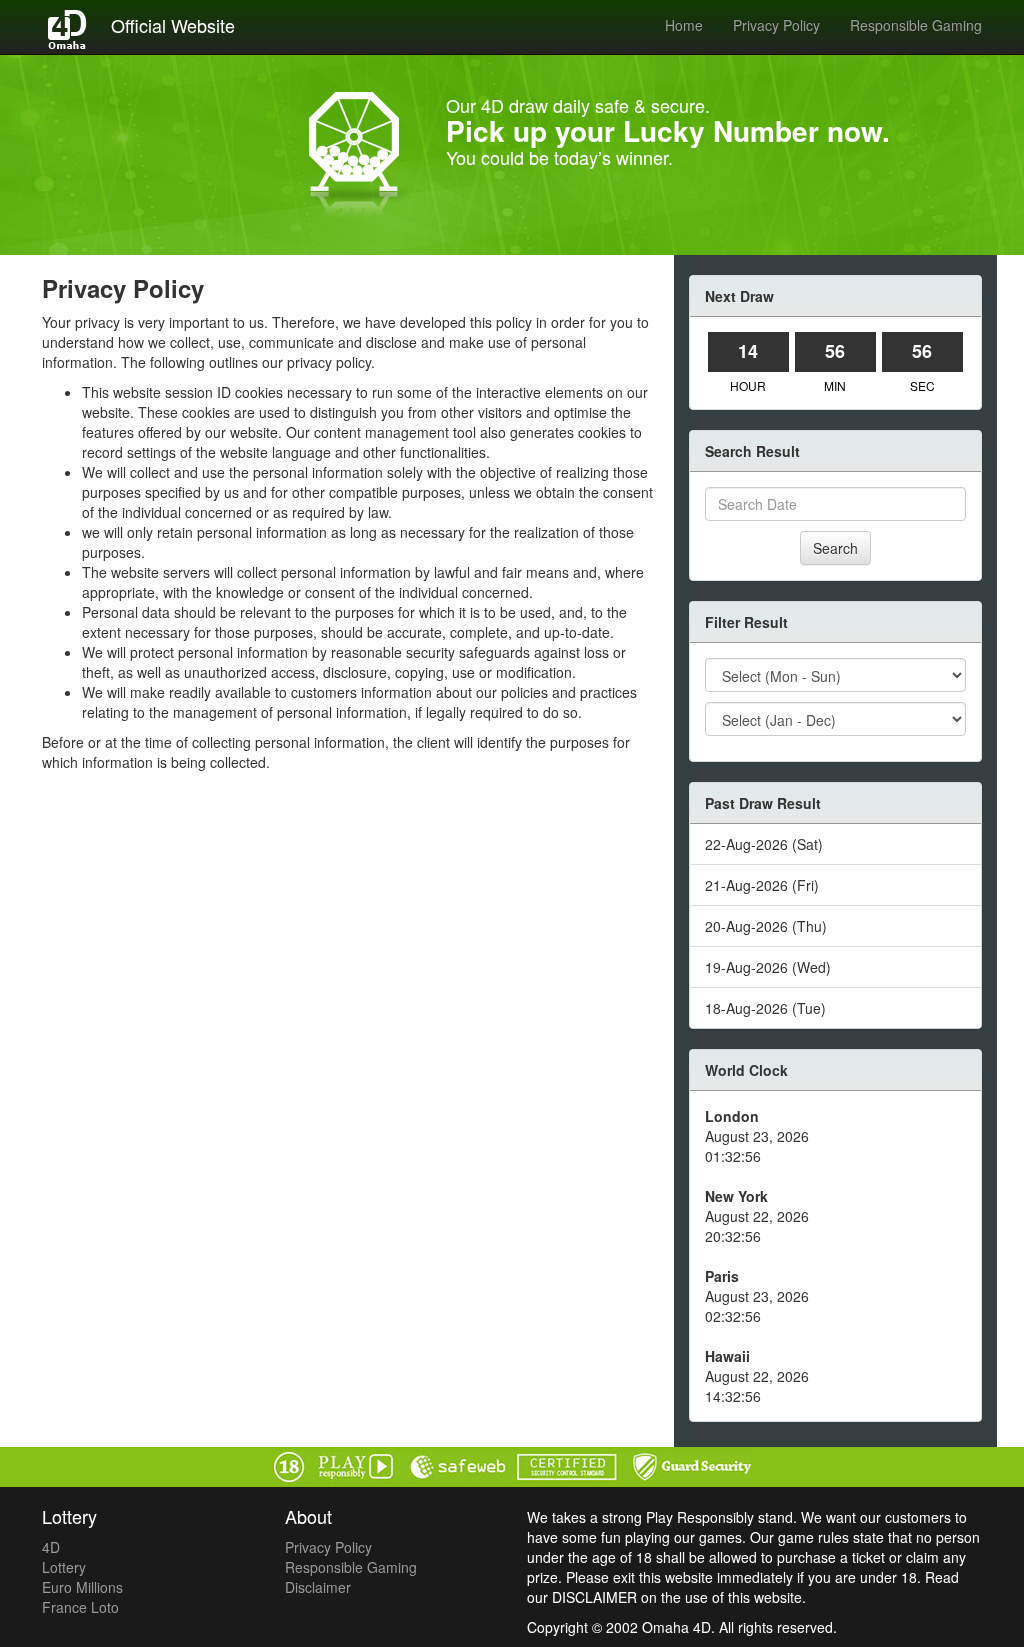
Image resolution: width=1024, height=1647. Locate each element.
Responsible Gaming (916, 25)
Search (835, 548)
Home (684, 25)
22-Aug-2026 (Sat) (764, 844)
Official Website (173, 25)
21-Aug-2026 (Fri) (762, 885)
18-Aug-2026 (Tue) (765, 1008)
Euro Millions (82, 1587)
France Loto (80, 1607)
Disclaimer (318, 1587)
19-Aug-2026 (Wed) (768, 967)
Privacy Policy (776, 25)
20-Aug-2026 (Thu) (766, 926)
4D (51, 1547)
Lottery (64, 1567)
